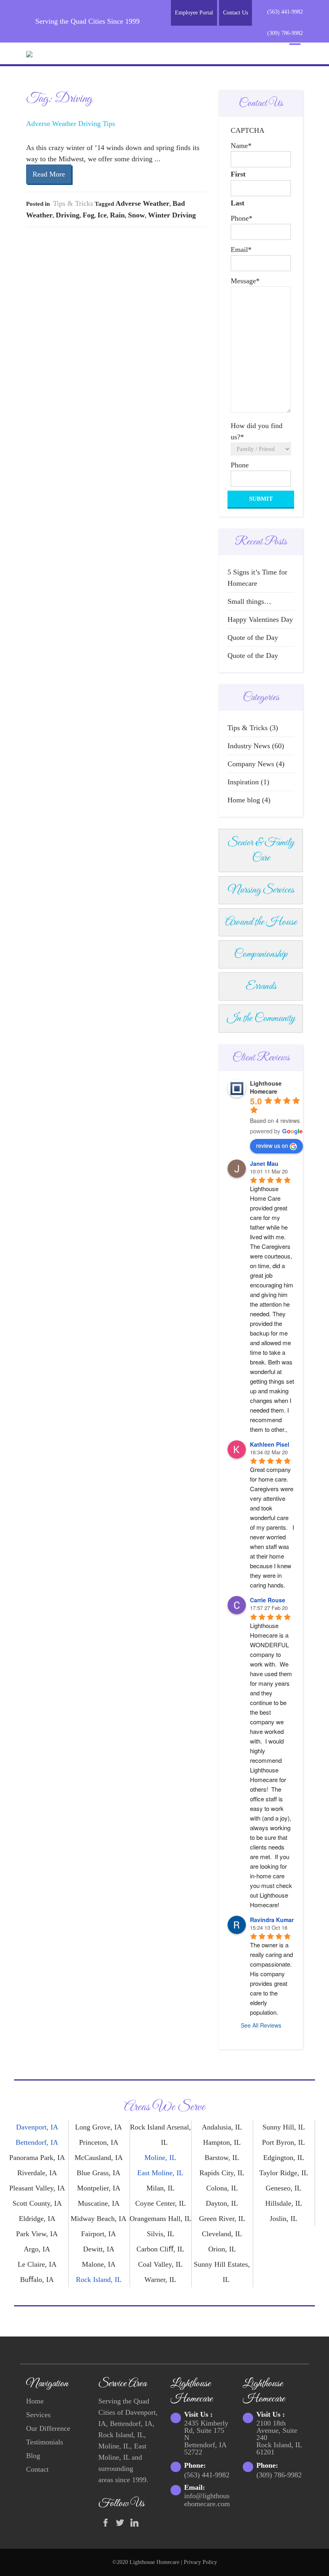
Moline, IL (160, 2158)
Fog (88, 215)
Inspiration (243, 782)
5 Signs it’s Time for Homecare (257, 578)
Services (38, 2415)
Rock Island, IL (99, 2280)
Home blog (244, 800)
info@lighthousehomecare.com (207, 2500)
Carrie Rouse (268, 1600)
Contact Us (236, 13)
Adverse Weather (142, 203)
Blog (33, 2456)
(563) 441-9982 (285, 12)
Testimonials (45, 2442)
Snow (136, 215)
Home (35, 2401)
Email (241, 250)
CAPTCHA (248, 130)
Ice (102, 215)
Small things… (249, 601)
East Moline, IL (160, 2173)
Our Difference (48, 2428)
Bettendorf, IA (37, 2142)
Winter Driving (172, 215)
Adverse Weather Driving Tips (71, 124)
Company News (251, 764)
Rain (117, 215)
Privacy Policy (200, 2562)
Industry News (249, 746)
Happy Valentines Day (260, 619)
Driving (68, 215)
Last (238, 203)
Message (245, 281)
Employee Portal (194, 13)
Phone (242, 218)
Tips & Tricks (73, 203)
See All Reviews (261, 2025)
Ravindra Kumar (272, 1920)
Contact (37, 2469)
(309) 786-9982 (285, 33)
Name (241, 146)
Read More (49, 174)
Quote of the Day (253, 637)
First (238, 174)
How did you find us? (257, 431)
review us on (272, 1145)
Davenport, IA (37, 2127)
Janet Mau (264, 1163)
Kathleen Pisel (270, 1444)
